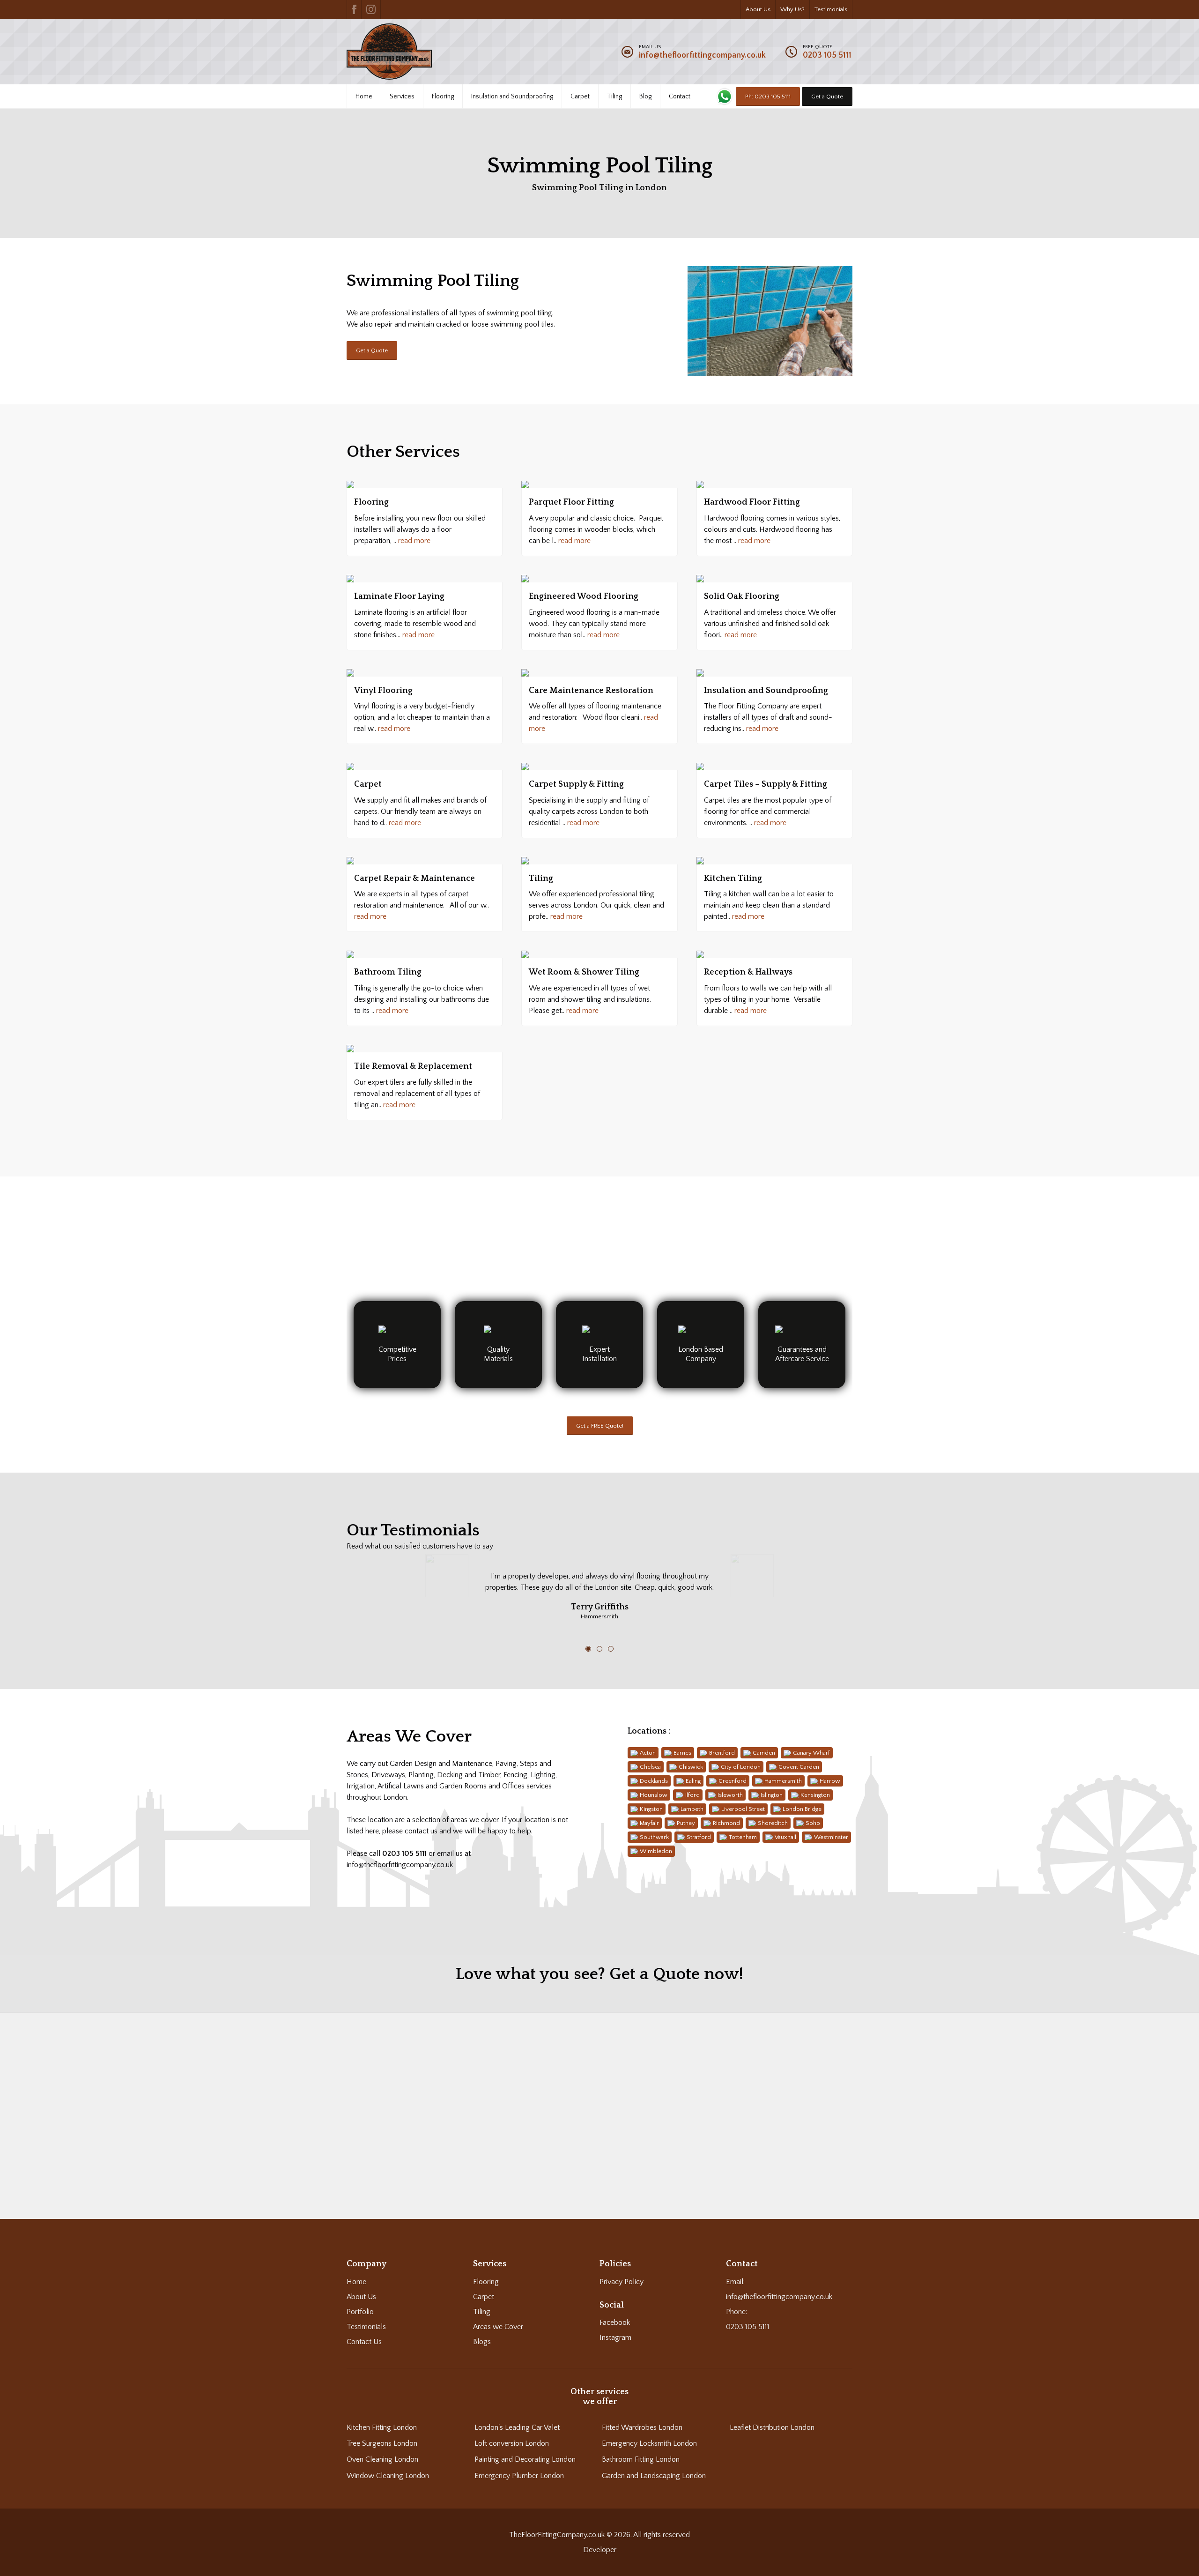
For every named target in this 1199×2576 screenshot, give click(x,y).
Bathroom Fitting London (641, 2459)
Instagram (615, 2338)
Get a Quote (827, 97)
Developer (600, 2550)
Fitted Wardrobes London (642, 2427)
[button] (599, 2106)
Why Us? (792, 9)
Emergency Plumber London (519, 2476)
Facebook (615, 2323)
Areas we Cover (498, 2327)
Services (402, 97)
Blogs (482, 2342)
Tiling (614, 97)
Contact (680, 97)
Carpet (580, 97)
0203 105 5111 (827, 55)
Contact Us (364, 2342)
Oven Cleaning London (382, 2459)
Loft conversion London (512, 2443)
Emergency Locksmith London (649, 2443)
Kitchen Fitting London (382, 2427)
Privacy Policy (622, 2282)
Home (364, 97)
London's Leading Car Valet (517, 2427)
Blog (645, 97)
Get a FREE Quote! (600, 1426)
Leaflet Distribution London (772, 2427)
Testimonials (831, 9)
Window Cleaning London (388, 2476)
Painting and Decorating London (525, 2459)
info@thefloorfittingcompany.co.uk (702, 55)
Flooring (443, 97)
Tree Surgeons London (382, 2443)
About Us (758, 9)
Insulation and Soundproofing (512, 97)
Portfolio (360, 2312)
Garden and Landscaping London (654, 2476)
